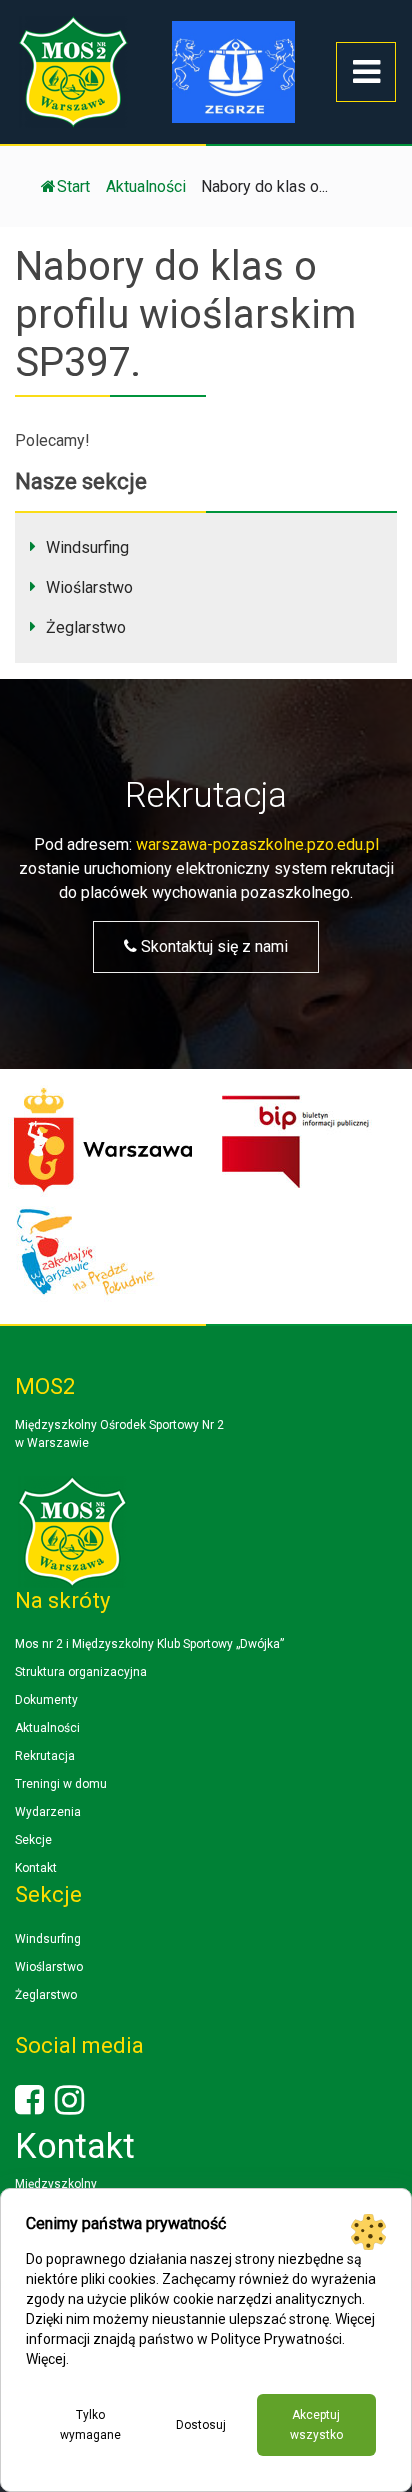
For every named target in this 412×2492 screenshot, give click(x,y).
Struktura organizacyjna (81, 1672)
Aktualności (47, 1728)
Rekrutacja (45, 1756)
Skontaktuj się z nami (212, 946)
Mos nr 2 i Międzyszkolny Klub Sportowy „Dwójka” (149, 1644)
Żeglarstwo (86, 627)
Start (73, 186)
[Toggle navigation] (366, 72)
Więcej (46, 2359)
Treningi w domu (61, 1784)
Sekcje (33, 1840)
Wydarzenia (48, 1812)
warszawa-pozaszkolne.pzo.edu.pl (257, 844)
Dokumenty (46, 1700)
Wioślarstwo (89, 587)
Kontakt (36, 1868)
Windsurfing (87, 547)
